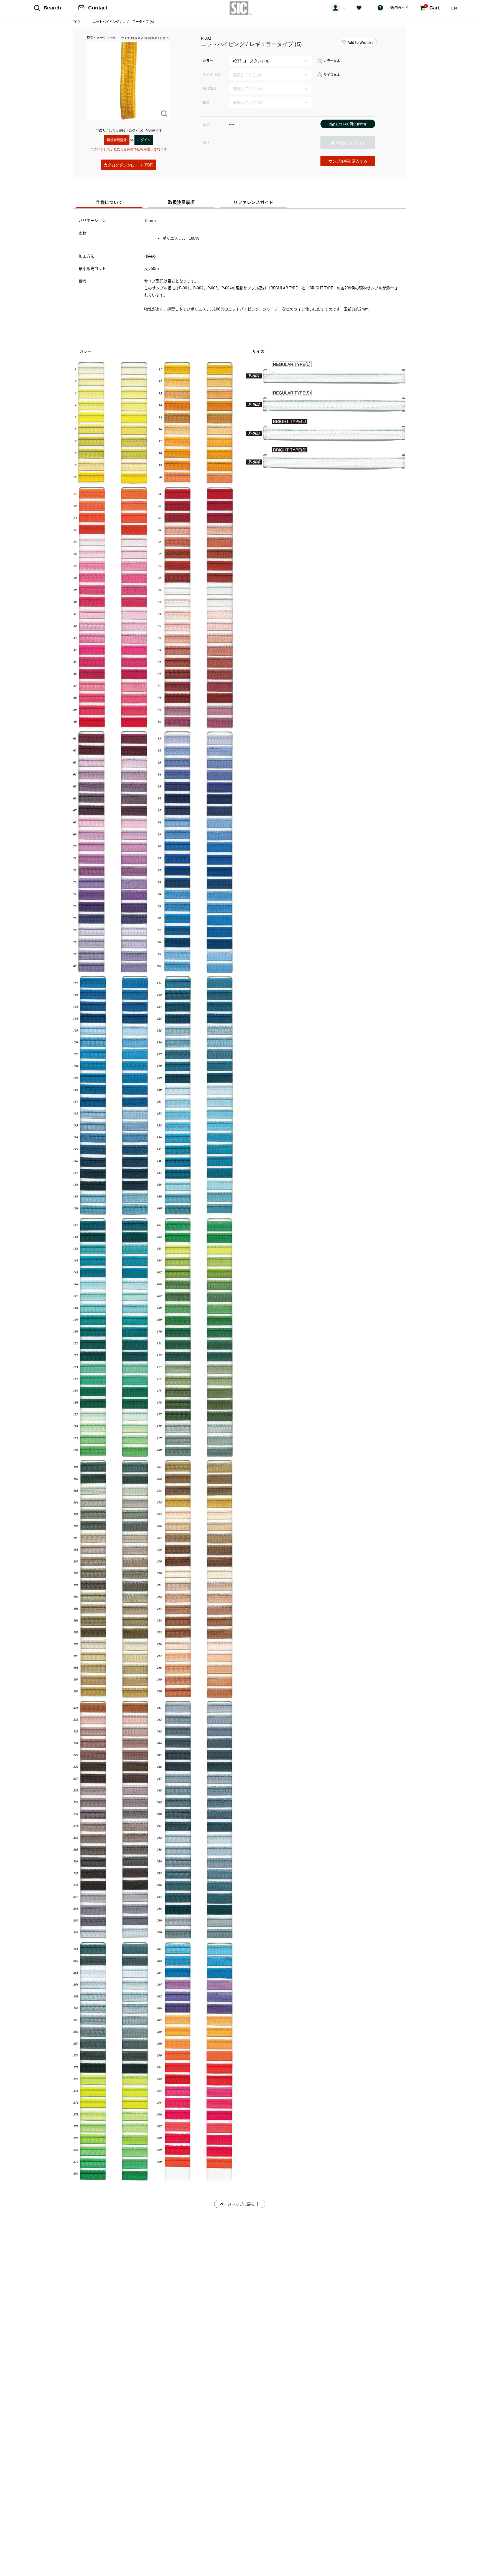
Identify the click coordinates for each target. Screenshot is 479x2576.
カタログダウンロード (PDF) (129, 165)
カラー (208, 61)
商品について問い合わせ (348, 124)
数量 (206, 102)
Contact (98, 8)
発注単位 (210, 88)
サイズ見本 (332, 75)
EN (454, 8)
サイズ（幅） (213, 74)
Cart (432, 7)
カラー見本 (332, 61)
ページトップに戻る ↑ (240, 2204)
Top (77, 22)
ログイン (144, 140)
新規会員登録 (117, 140)
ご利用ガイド (398, 8)
